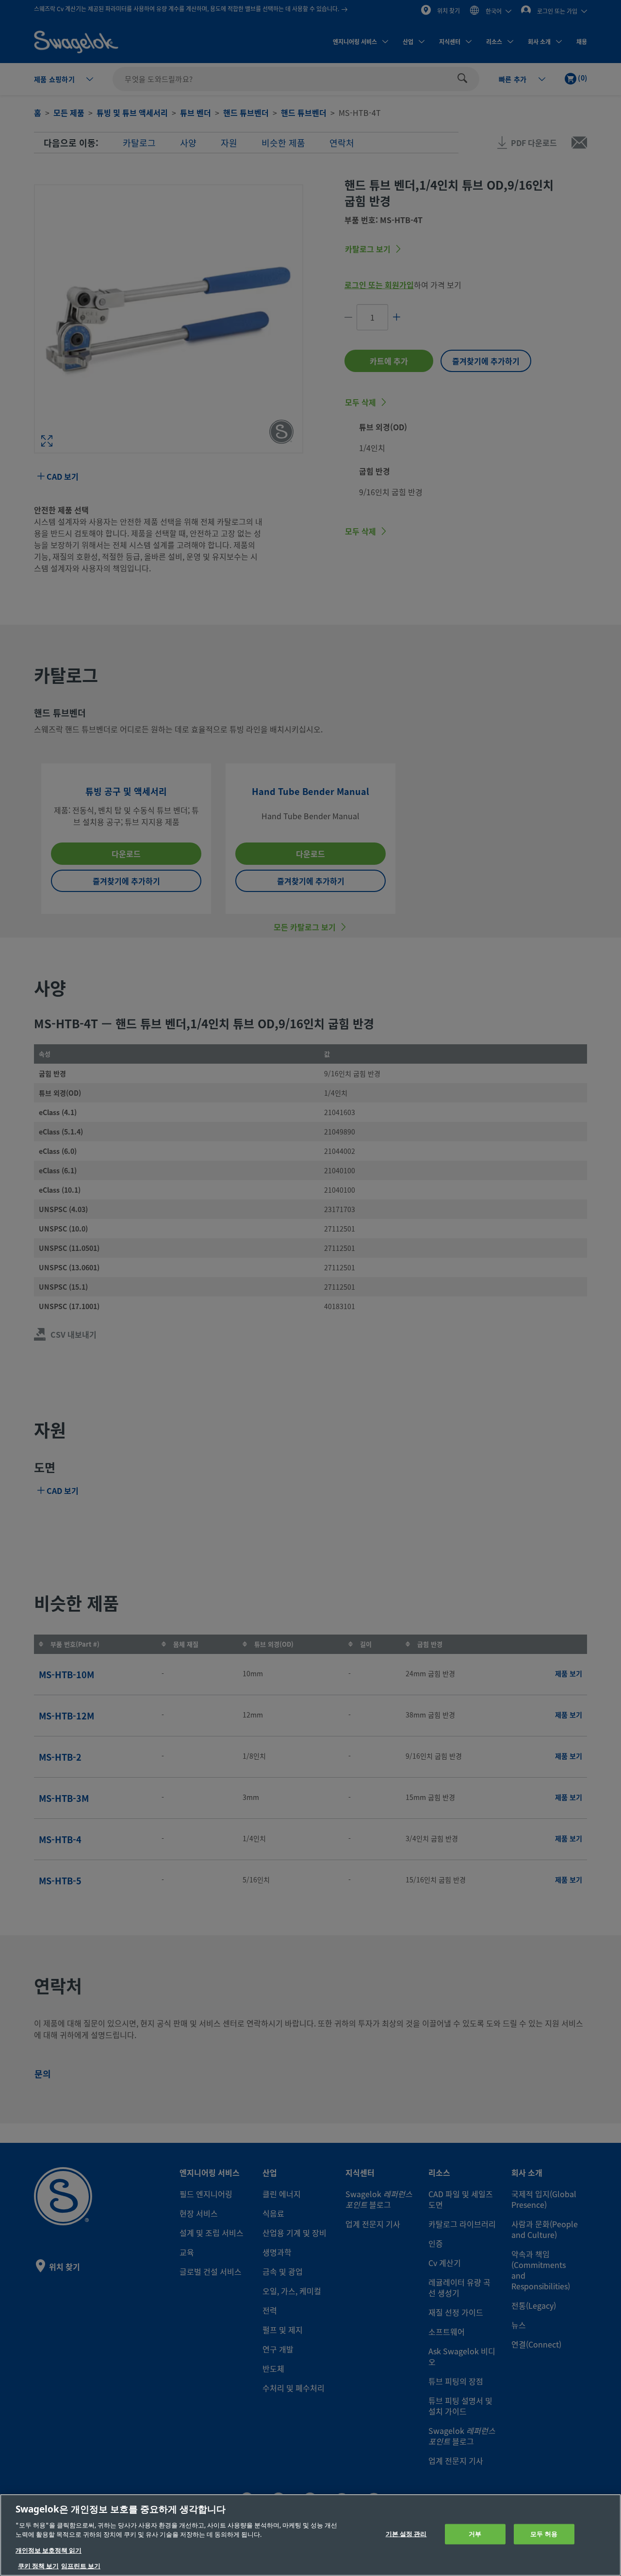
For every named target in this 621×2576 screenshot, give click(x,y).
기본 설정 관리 (406, 2534)
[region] (310, 2535)
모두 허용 (544, 2534)
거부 (475, 2534)
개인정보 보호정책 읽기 (49, 2551)
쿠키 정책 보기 (38, 2566)
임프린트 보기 (81, 2566)
